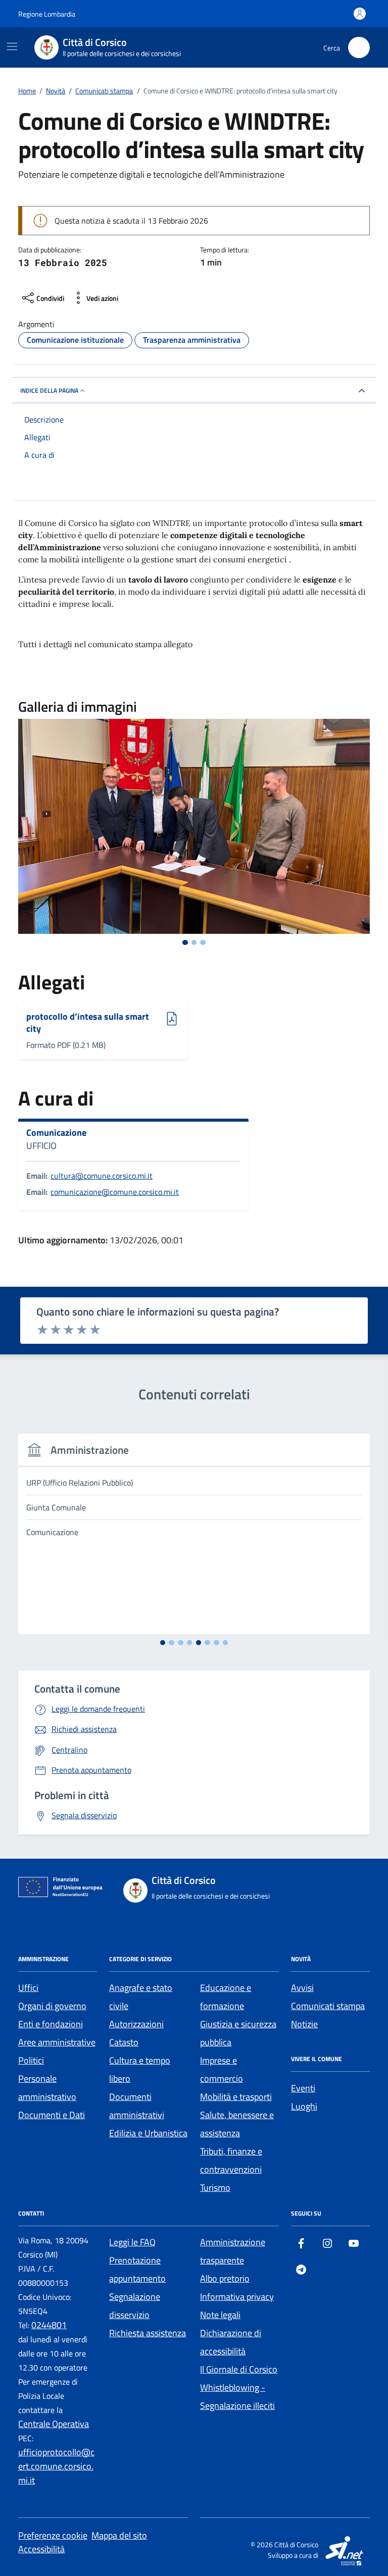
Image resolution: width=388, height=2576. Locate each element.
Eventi (303, 2088)
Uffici (28, 1988)
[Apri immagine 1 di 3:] (194, 827)
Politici (31, 2060)
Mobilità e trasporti (236, 2097)
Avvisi (302, 1988)
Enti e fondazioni (51, 2024)
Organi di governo (52, 2006)
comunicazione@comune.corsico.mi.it (115, 1192)
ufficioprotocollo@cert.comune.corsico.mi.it (56, 2466)
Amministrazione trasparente (233, 2251)
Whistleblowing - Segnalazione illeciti (237, 2397)
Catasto (124, 2042)
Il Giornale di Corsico (239, 2369)
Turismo (215, 2188)
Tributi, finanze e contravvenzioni (231, 2160)
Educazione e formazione (226, 1997)
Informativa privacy (237, 2297)
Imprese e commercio (222, 2069)
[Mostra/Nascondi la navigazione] (12, 46)
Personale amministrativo (47, 2088)
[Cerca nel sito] (359, 48)
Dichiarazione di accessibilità (231, 2342)
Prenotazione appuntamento (137, 2269)
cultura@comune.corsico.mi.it (102, 1176)
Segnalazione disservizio (135, 2306)
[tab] (185, 943)
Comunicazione (56, 1133)
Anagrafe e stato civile (141, 1997)
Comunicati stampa (328, 2006)
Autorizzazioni (136, 2024)
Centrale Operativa (54, 2424)
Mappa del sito (119, 2535)
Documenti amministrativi (137, 2106)
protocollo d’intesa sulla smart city (88, 1022)
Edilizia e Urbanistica (148, 2133)
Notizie (304, 2024)
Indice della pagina (49, 390)
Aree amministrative (57, 2042)
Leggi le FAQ (132, 2242)
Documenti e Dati (52, 2115)
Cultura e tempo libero (140, 2069)
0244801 (49, 2325)
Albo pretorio (225, 2278)
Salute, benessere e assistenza (237, 2124)
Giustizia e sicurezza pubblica (238, 2033)
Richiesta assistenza (148, 2333)
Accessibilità (41, 2549)
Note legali (220, 2315)
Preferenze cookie (53, 2535)
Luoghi (304, 2106)
